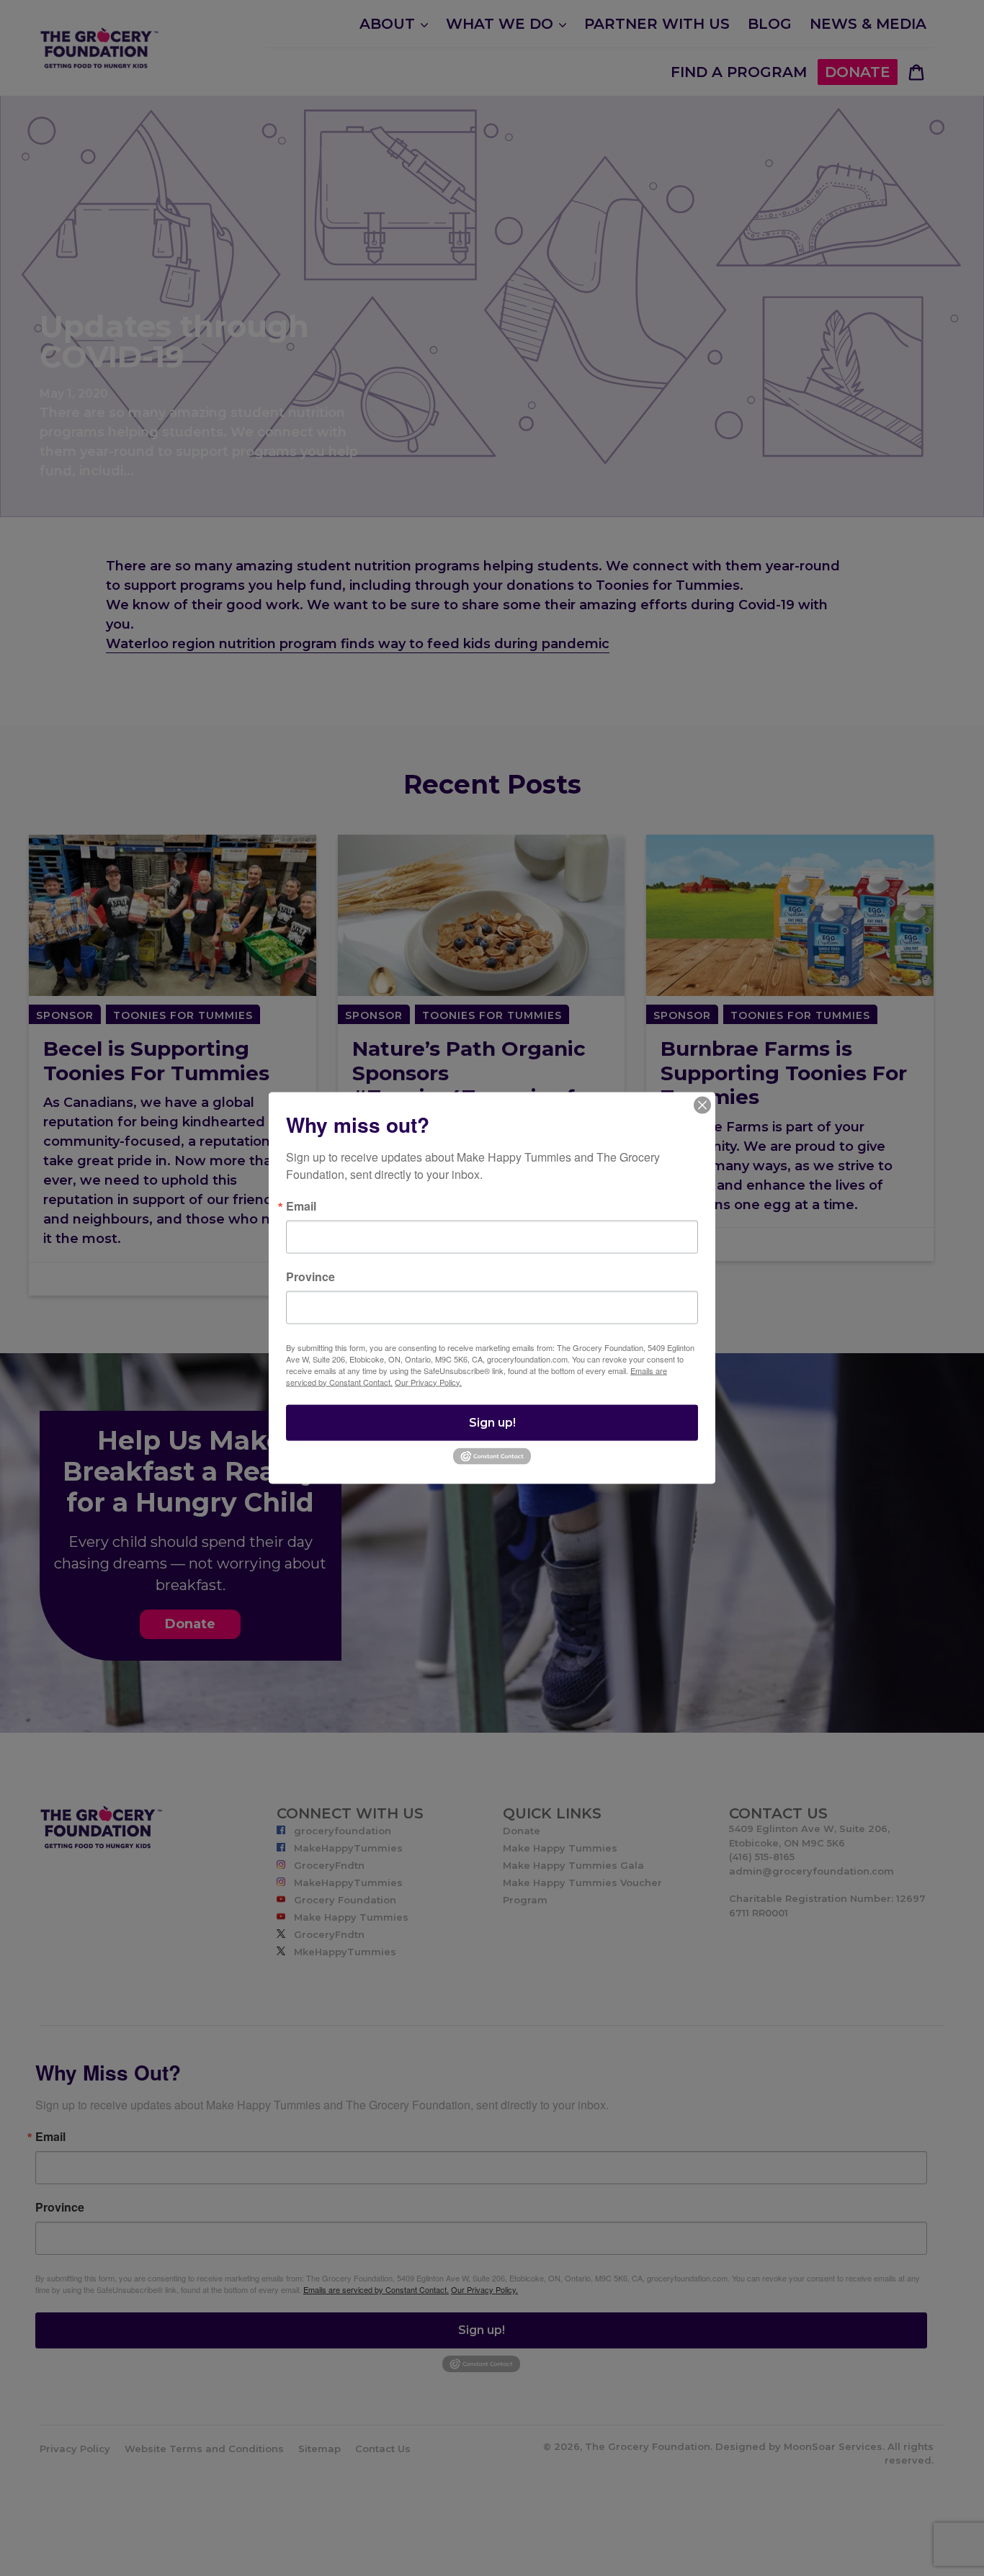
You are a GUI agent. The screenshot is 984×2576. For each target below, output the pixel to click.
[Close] (702, 1105)
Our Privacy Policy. (428, 1381)
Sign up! (492, 1422)
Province (310, 1276)
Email (301, 1206)
